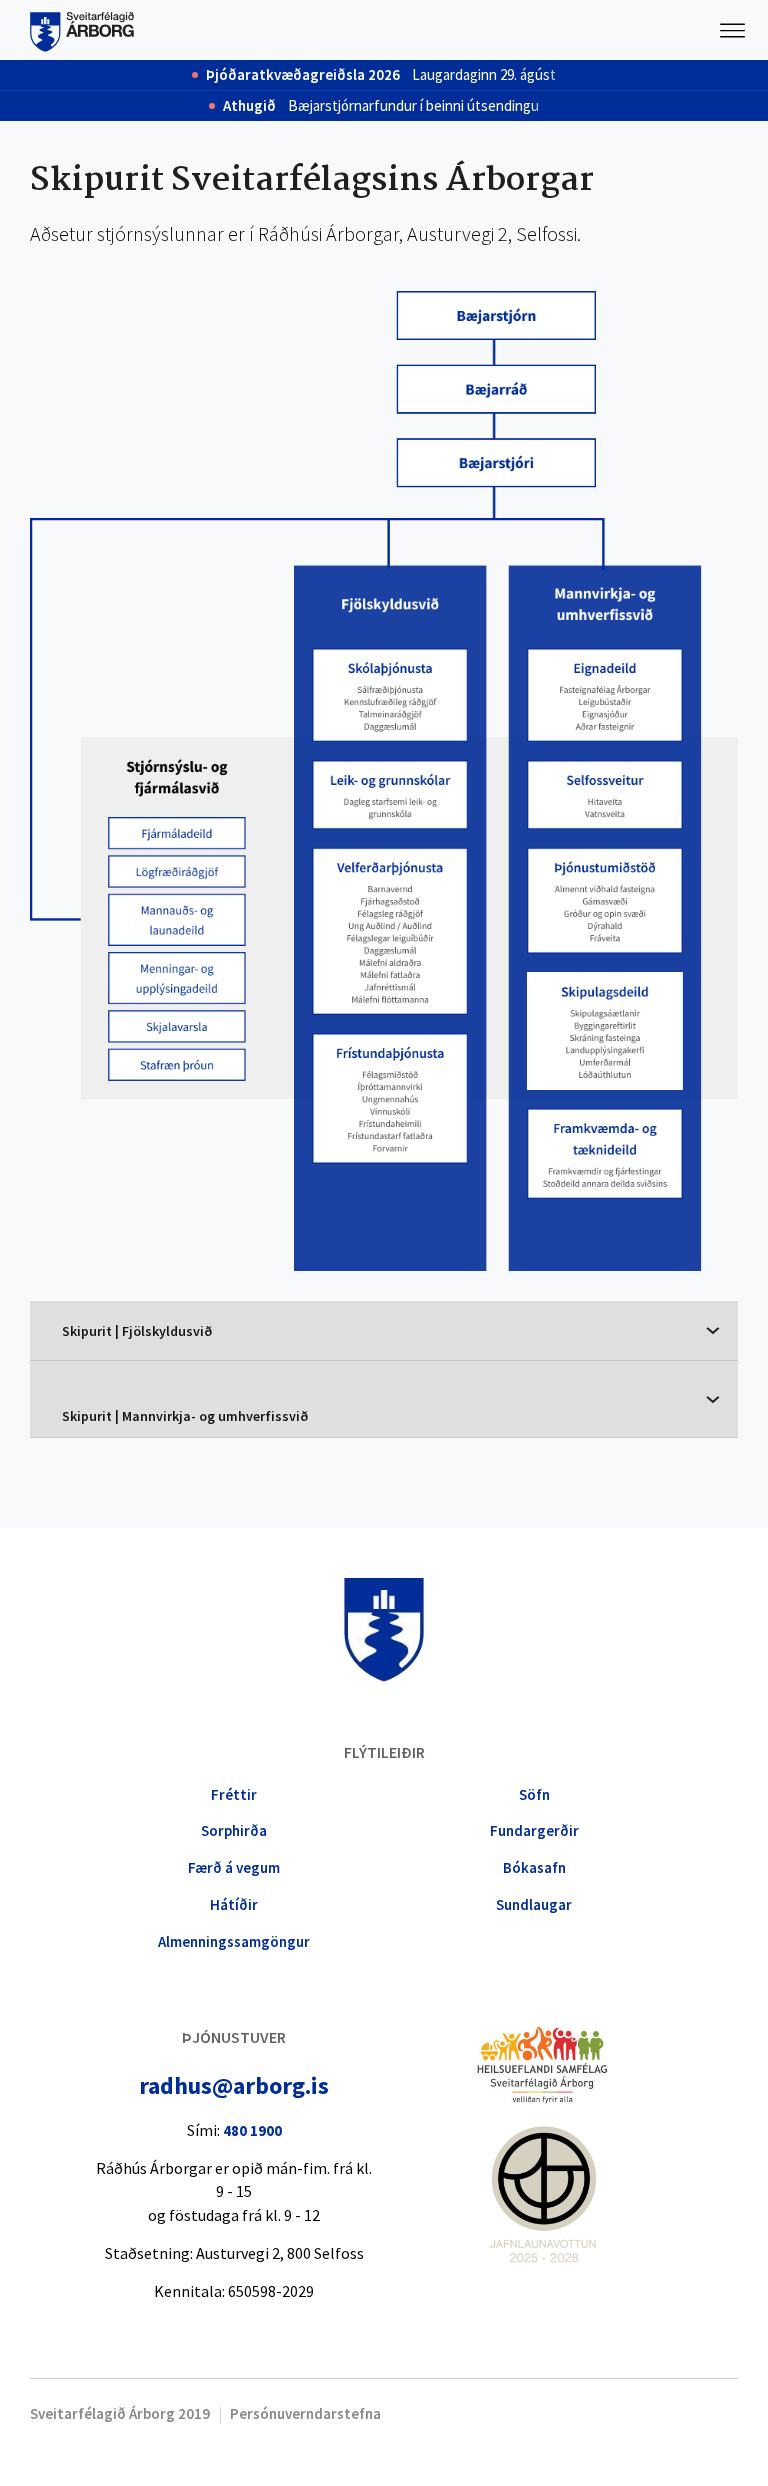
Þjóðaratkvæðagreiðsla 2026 (303, 75)
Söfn (534, 1794)
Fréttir (234, 1794)
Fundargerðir (534, 1830)
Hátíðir (234, 1904)
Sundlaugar (534, 1904)
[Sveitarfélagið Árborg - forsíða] (82, 30)
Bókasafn (534, 1867)
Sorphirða (234, 1830)
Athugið (249, 106)
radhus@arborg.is (234, 2085)
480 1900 (252, 2130)
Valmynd (733, 30)
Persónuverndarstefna (305, 2413)
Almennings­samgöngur (234, 1941)
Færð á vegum (234, 1867)
